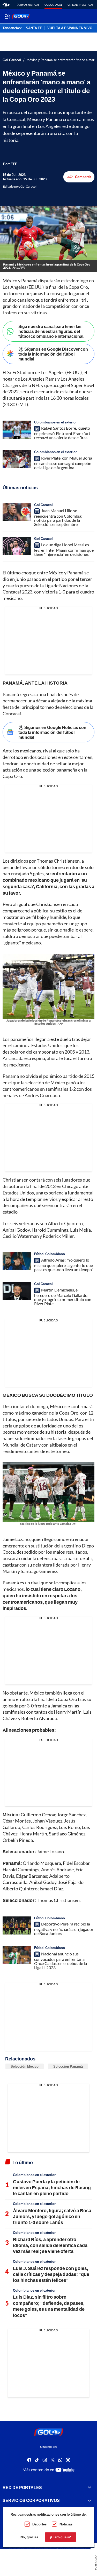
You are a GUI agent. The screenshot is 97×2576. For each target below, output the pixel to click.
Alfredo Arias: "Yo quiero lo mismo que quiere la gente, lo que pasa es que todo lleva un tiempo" (64, 1265)
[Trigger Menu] (7, 16)
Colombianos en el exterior (55, 422)
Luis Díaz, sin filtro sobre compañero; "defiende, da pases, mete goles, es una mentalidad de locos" (49, 2306)
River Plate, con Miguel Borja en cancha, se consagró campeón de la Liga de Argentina (63, 463)
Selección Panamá (68, 2066)
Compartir (83, 177)
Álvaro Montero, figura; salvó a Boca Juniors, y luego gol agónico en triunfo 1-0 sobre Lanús (52, 2216)
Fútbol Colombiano (50, 1254)
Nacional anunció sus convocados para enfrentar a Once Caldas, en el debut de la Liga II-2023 (61, 1961)
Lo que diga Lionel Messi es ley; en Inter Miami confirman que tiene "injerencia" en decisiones (64, 549)
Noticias (66, 2524)
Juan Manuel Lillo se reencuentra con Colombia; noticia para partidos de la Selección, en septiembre (58, 517)
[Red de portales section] (89, 2487)
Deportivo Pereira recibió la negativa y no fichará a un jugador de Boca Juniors (64, 1929)
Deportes (39, 2524)
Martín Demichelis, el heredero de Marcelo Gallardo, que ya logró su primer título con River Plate (63, 1297)
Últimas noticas (28, 5)
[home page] (6, 5)
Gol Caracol (53, 5)
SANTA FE (34, 28)
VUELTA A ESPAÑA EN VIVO (70, 28)
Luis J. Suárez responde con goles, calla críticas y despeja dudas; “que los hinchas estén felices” (51, 2274)
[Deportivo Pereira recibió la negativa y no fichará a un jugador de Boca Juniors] (17, 1925)
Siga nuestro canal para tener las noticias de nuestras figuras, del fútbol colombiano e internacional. (51, 331)
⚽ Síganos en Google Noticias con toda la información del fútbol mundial (52, 732)
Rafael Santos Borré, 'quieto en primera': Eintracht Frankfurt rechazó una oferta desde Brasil (62, 433)
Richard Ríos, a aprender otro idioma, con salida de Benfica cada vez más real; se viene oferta (50, 2245)
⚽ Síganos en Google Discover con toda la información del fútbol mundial (53, 354)
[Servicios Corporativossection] (89, 2500)
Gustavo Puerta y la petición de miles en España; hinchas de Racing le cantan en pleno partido (52, 2188)
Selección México (25, 2066)
